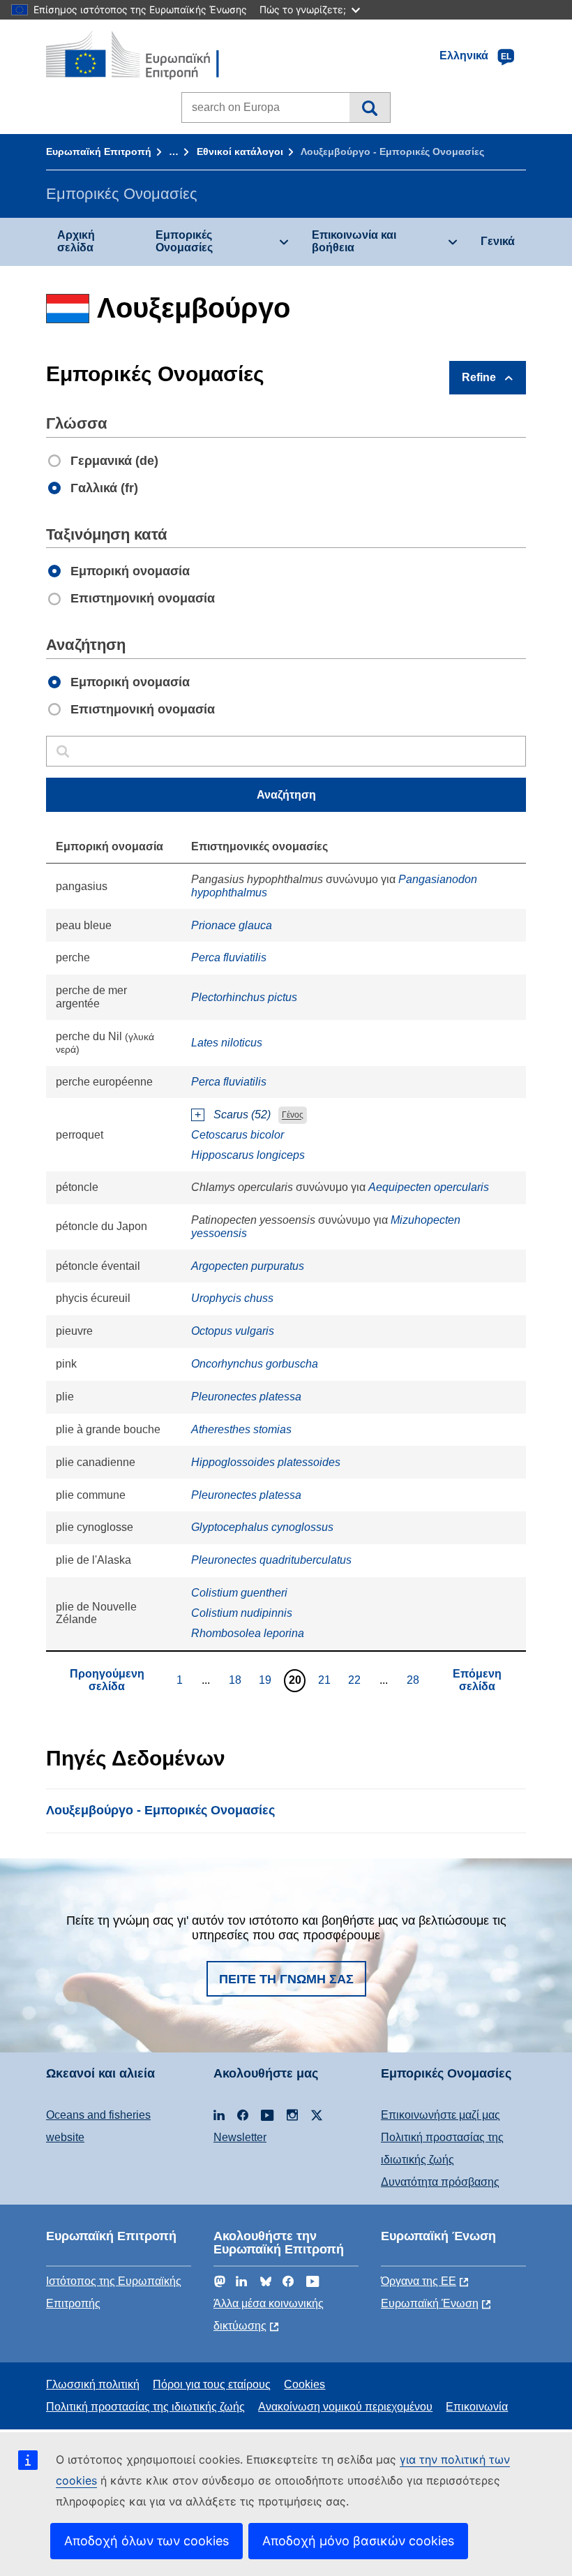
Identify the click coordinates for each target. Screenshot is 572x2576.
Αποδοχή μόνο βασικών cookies (358, 2541)
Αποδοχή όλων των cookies (146, 2541)
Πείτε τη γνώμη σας (286, 1979)
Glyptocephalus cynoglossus (262, 1527)
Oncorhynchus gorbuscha (255, 1364)
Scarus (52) (242, 1115)
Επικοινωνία (477, 2407)
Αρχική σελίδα (76, 241)
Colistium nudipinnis (242, 1613)
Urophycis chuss (232, 1298)
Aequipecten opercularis (429, 1187)
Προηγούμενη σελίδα (107, 1680)
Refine (479, 377)
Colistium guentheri (239, 1593)
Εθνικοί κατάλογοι (240, 151)
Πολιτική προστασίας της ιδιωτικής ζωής (145, 2407)
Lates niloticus (227, 1043)
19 (267, 1680)
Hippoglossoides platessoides (266, 1462)
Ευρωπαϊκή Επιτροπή (99, 151)
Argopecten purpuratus (248, 1266)
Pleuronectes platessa (246, 1397)
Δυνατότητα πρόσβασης (440, 2182)
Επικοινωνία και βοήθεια (354, 241)
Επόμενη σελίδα (477, 1680)
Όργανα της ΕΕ (419, 2281)
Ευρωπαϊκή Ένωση (430, 2303)
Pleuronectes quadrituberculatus (271, 1560)
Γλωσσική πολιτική (93, 2384)
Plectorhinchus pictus (244, 997)
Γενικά (498, 241)
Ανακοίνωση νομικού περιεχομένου (345, 2407)
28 (415, 1680)
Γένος (293, 1116)
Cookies (304, 2384)
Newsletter (240, 2137)
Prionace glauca (232, 925)
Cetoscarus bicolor (238, 1135)
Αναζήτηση (369, 108)
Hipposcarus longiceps (248, 1155)
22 (356, 1680)
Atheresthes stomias (241, 1429)
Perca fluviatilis (229, 957)
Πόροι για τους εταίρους (212, 2384)
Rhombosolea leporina (248, 1633)
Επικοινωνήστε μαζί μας (441, 2115)
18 (237, 1680)
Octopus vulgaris (233, 1331)
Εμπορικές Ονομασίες (184, 241)
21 (326, 1680)
